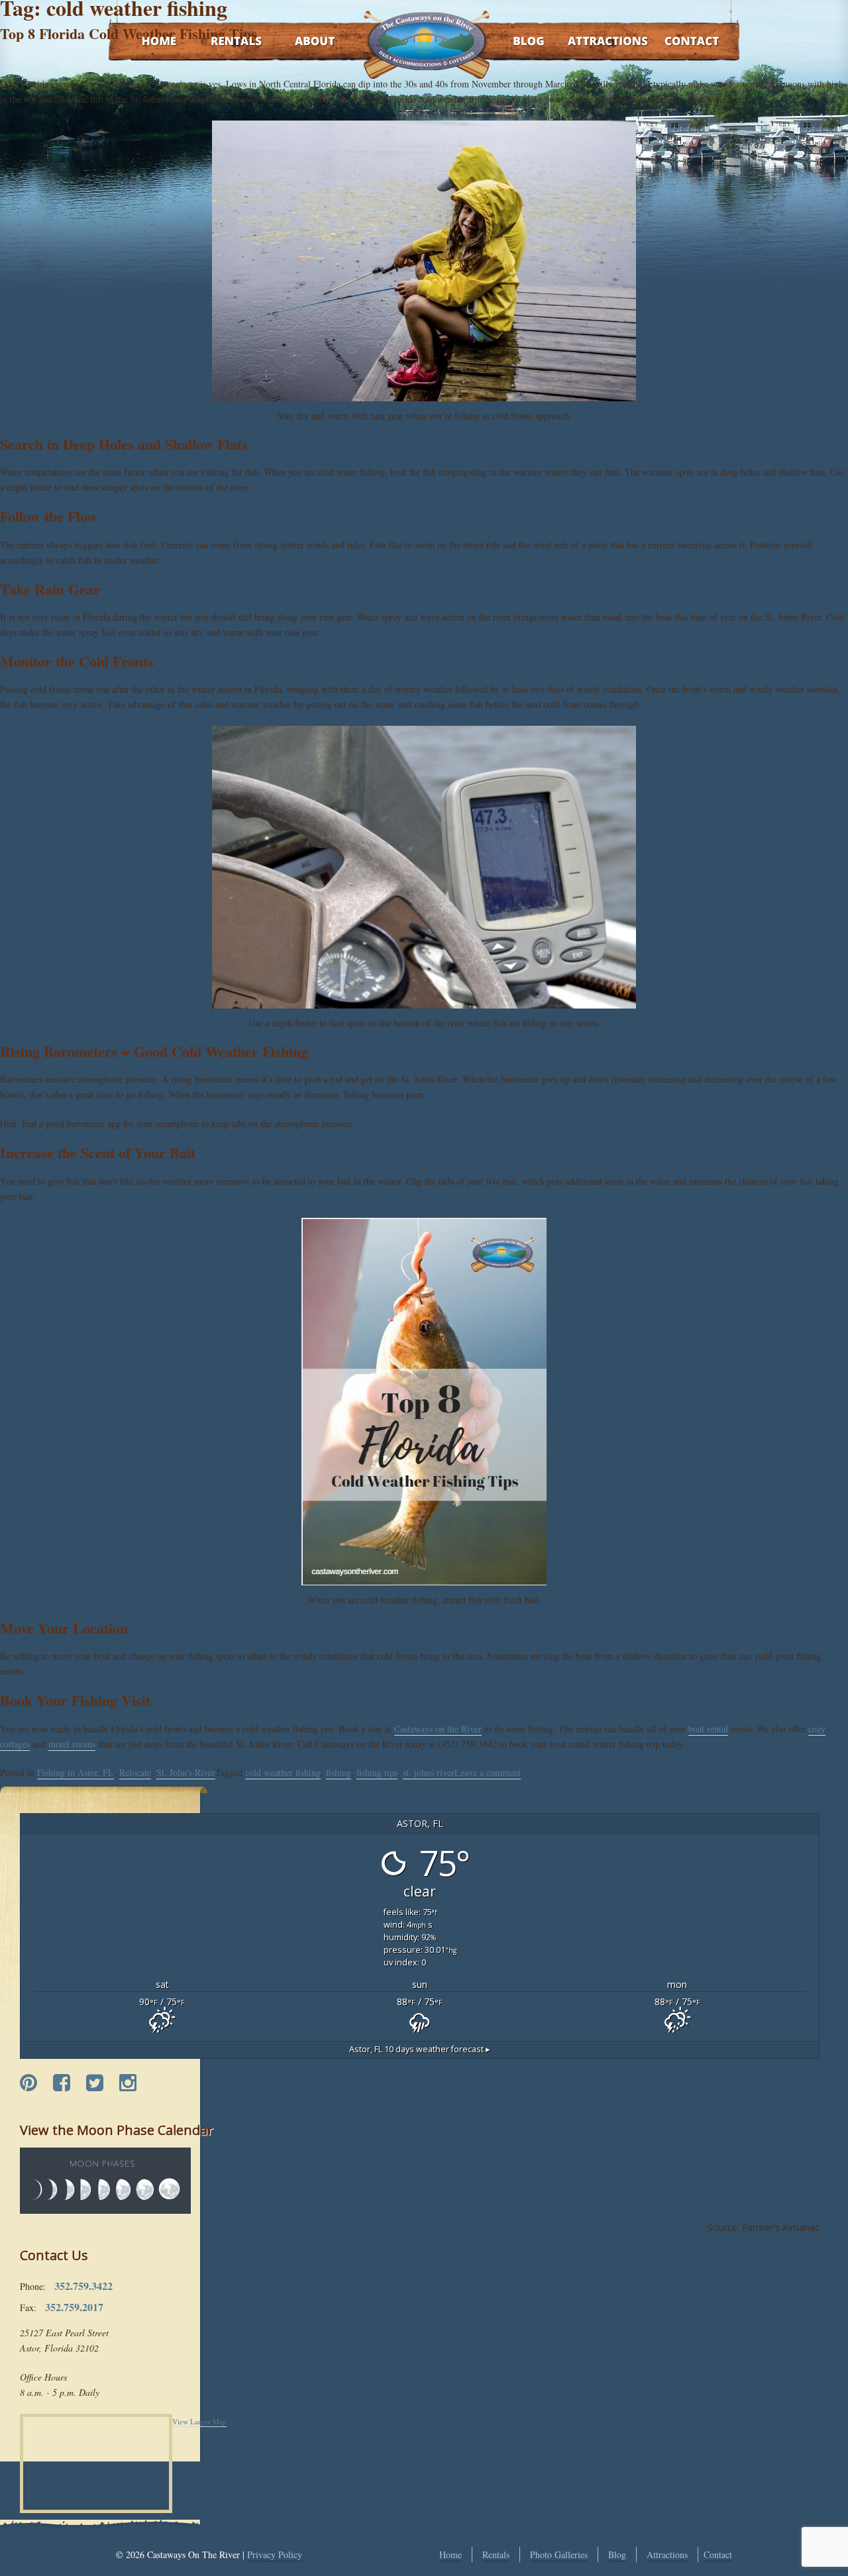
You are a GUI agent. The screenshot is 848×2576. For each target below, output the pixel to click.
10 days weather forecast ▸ (420, 2049)
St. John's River (186, 1772)
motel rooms (72, 1744)
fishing (339, 1772)
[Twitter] (95, 2083)
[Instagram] (128, 2083)
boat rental (708, 1729)
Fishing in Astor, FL (76, 1772)
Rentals (224, 42)
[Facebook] (62, 2083)
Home (146, 42)
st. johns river (429, 1772)
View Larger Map (199, 2421)
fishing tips (377, 1772)
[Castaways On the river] (426, 40)
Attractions (589, 42)
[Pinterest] (28, 2083)
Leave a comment (488, 1772)
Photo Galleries (559, 2554)
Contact (674, 42)
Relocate (135, 1772)
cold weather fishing (283, 1772)
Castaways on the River (438, 1729)
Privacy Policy (275, 2554)
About (303, 42)
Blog (512, 42)
